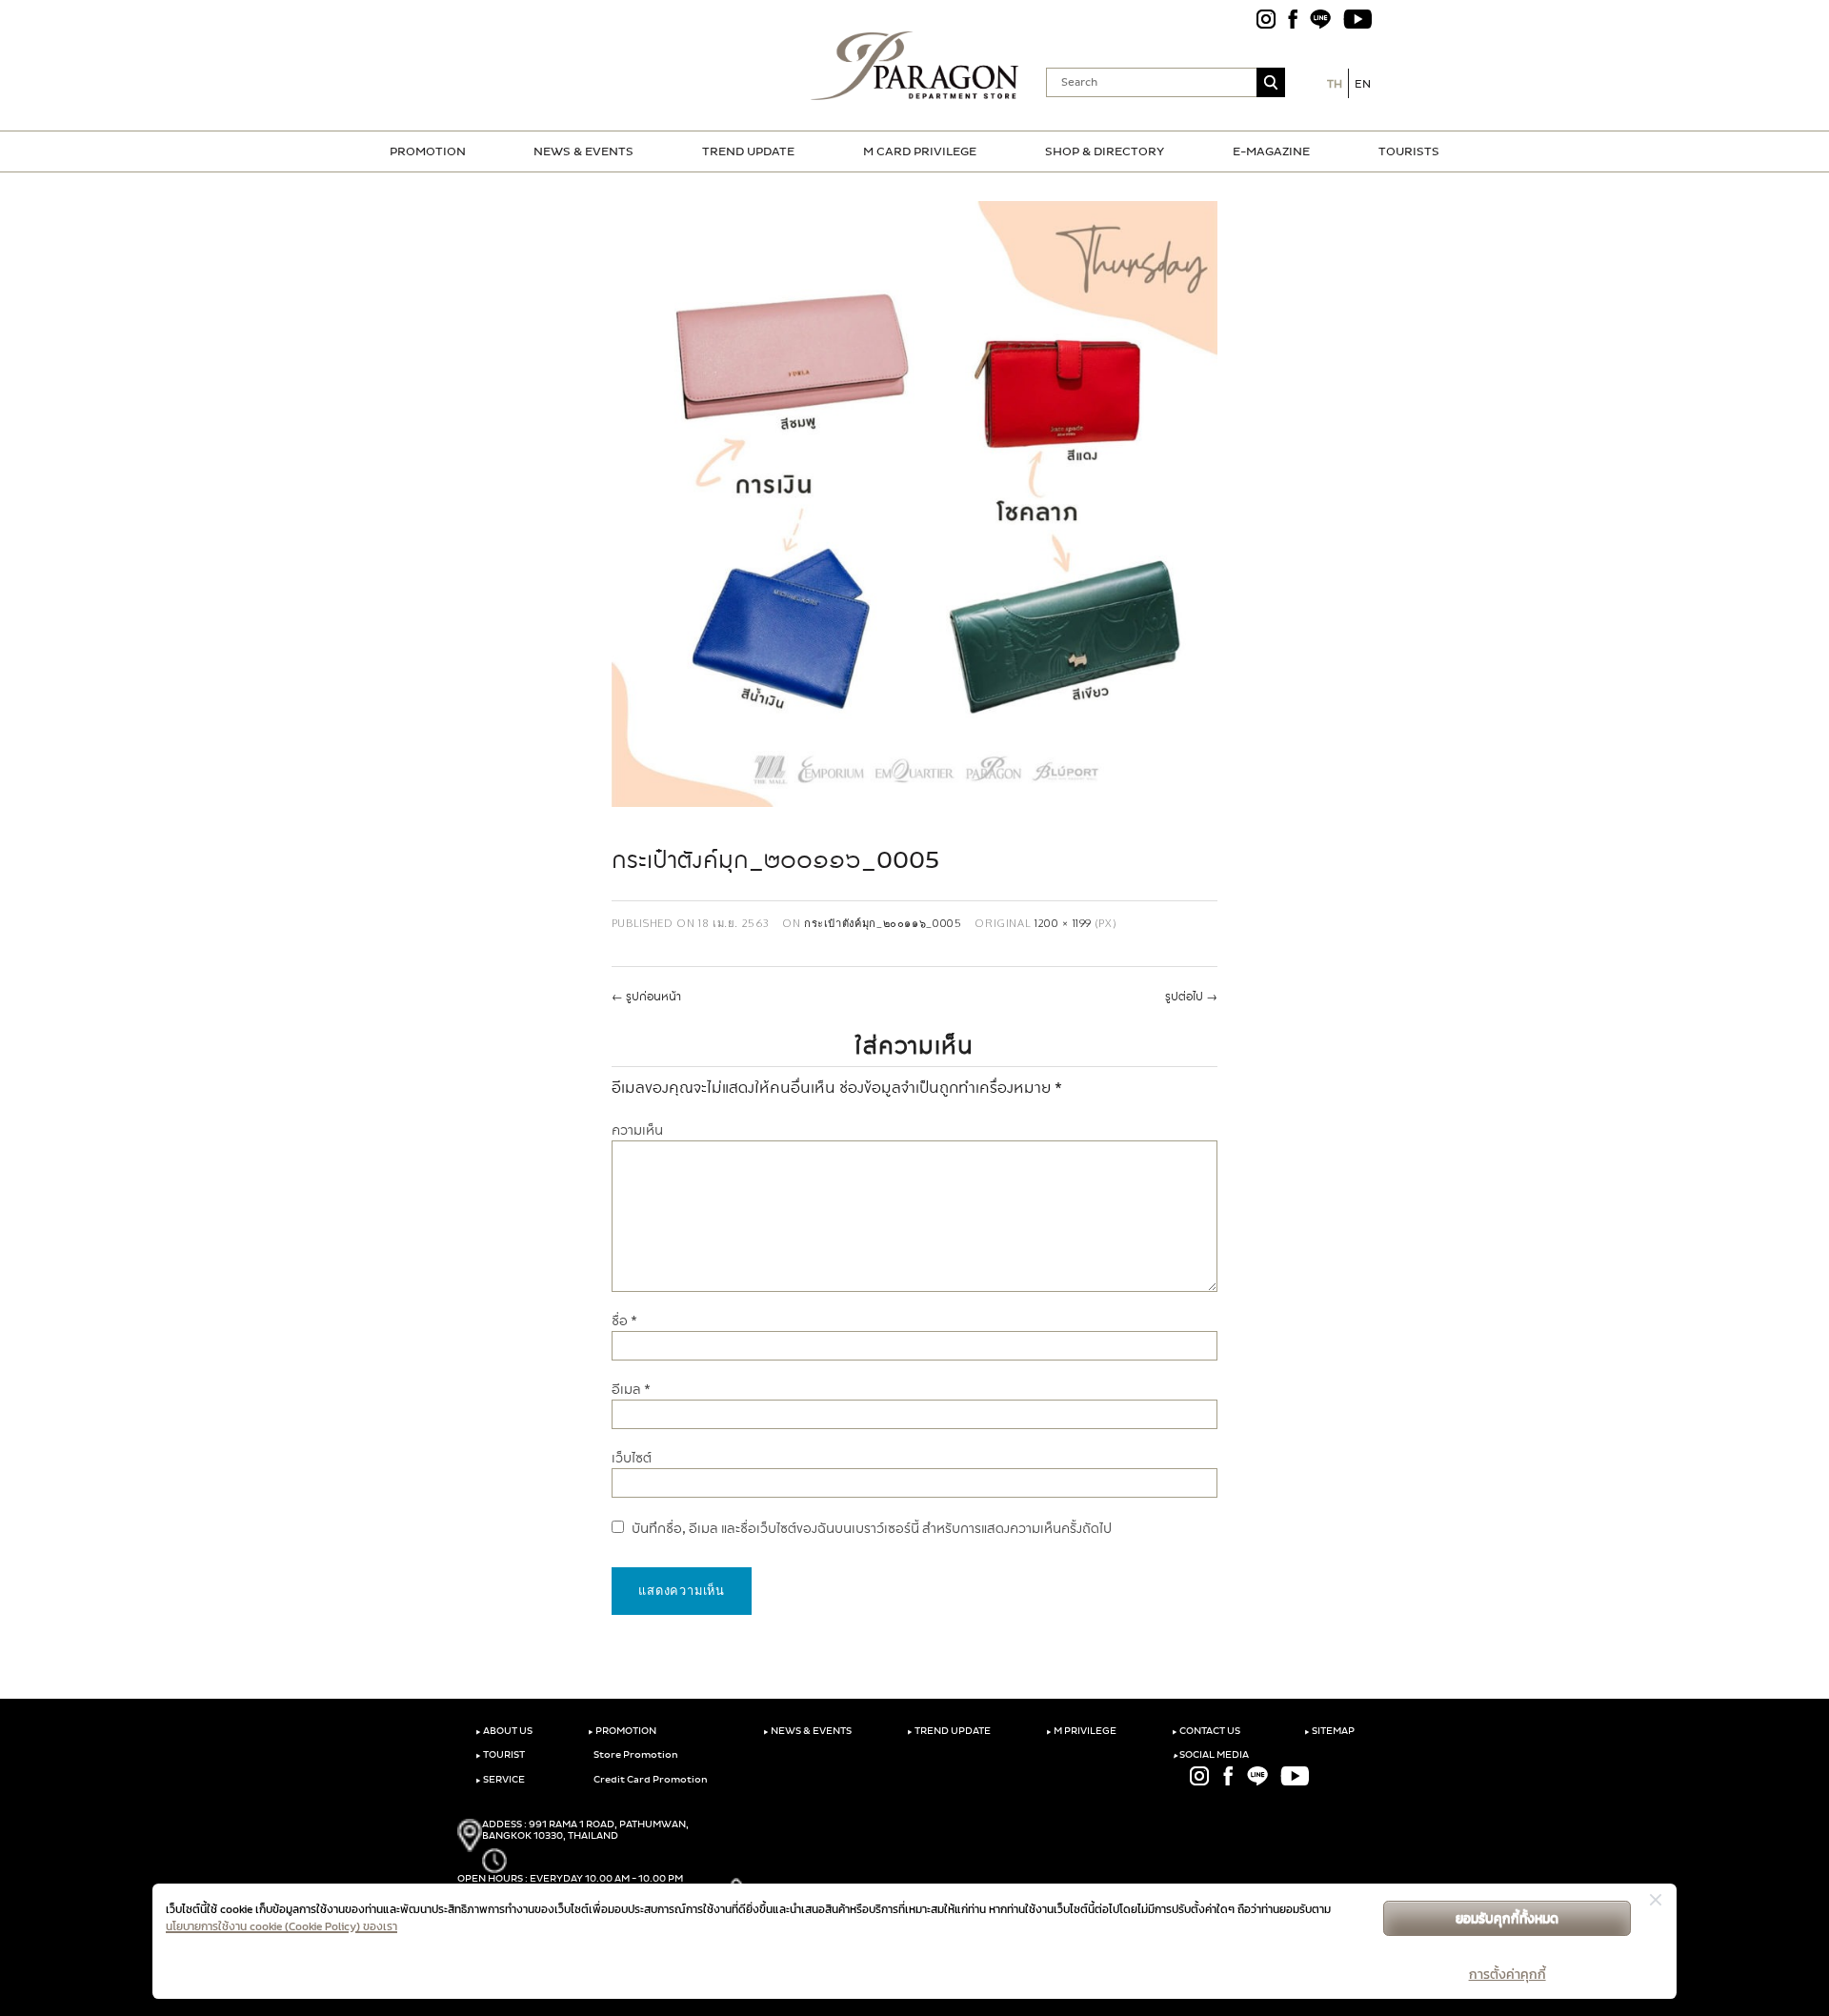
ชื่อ (624, 1321)
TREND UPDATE (748, 151)
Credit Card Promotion (650, 1780)
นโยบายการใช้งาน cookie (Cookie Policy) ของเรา (281, 1926)
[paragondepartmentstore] (915, 66)
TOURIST (500, 1755)
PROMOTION (428, 151)
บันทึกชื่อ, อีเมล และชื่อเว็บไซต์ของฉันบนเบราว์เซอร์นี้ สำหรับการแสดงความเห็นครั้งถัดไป (872, 1529)
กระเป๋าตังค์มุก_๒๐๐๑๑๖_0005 (883, 923)
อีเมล (631, 1390)
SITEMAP (1329, 1731)
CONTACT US (1206, 1731)
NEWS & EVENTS (583, 151)
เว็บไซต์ (632, 1458)
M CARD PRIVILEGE (920, 151)
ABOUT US (504, 1731)
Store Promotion (635, 1755)
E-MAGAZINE (1271, 151)
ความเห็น (637, 1130)
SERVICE (500, 1780)
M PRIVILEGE (1081, 1731)
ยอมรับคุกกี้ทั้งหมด (1507, 1918)
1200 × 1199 (1063, 923)
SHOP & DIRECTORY (1105, 151)
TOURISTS (1409, 151)
